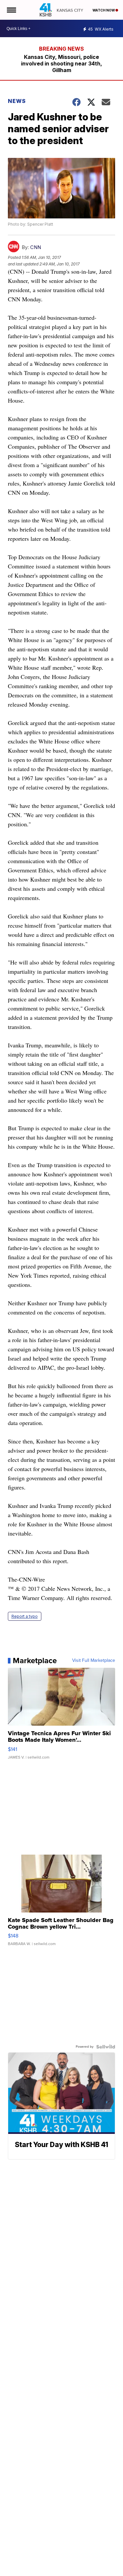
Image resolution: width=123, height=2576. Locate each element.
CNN (36, 247)
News (17, 101)
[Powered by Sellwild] (106, 2047)
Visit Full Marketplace (94, 1661)
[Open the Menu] (11, 10)
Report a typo (25, 1616)
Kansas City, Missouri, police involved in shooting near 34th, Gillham (61, 63)
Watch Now (104, 10)
